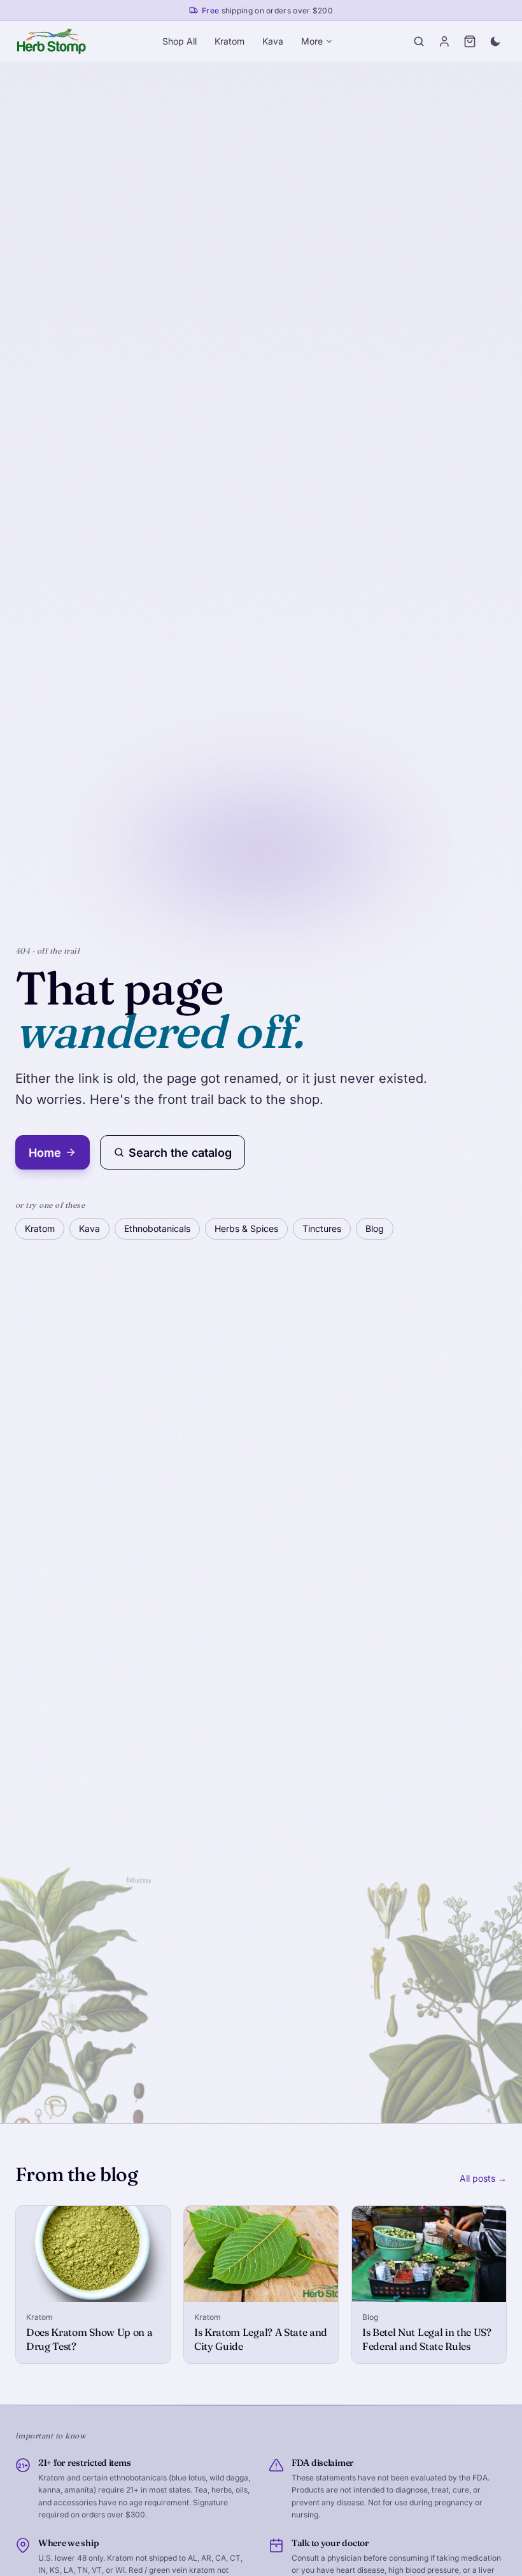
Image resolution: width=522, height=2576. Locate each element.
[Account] (444, 41)
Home (45, 1153)
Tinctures (322, 1228)
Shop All (180, 41)
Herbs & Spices (246, 1228)
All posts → (483, 2178)
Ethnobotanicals (157, 1228)
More (312, 41)
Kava (273, 41)
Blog (375, 1228)
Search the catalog (180, 1153)
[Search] (419, 41)
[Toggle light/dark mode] (495, 41)
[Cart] (470, 41)
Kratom (229, 41)
